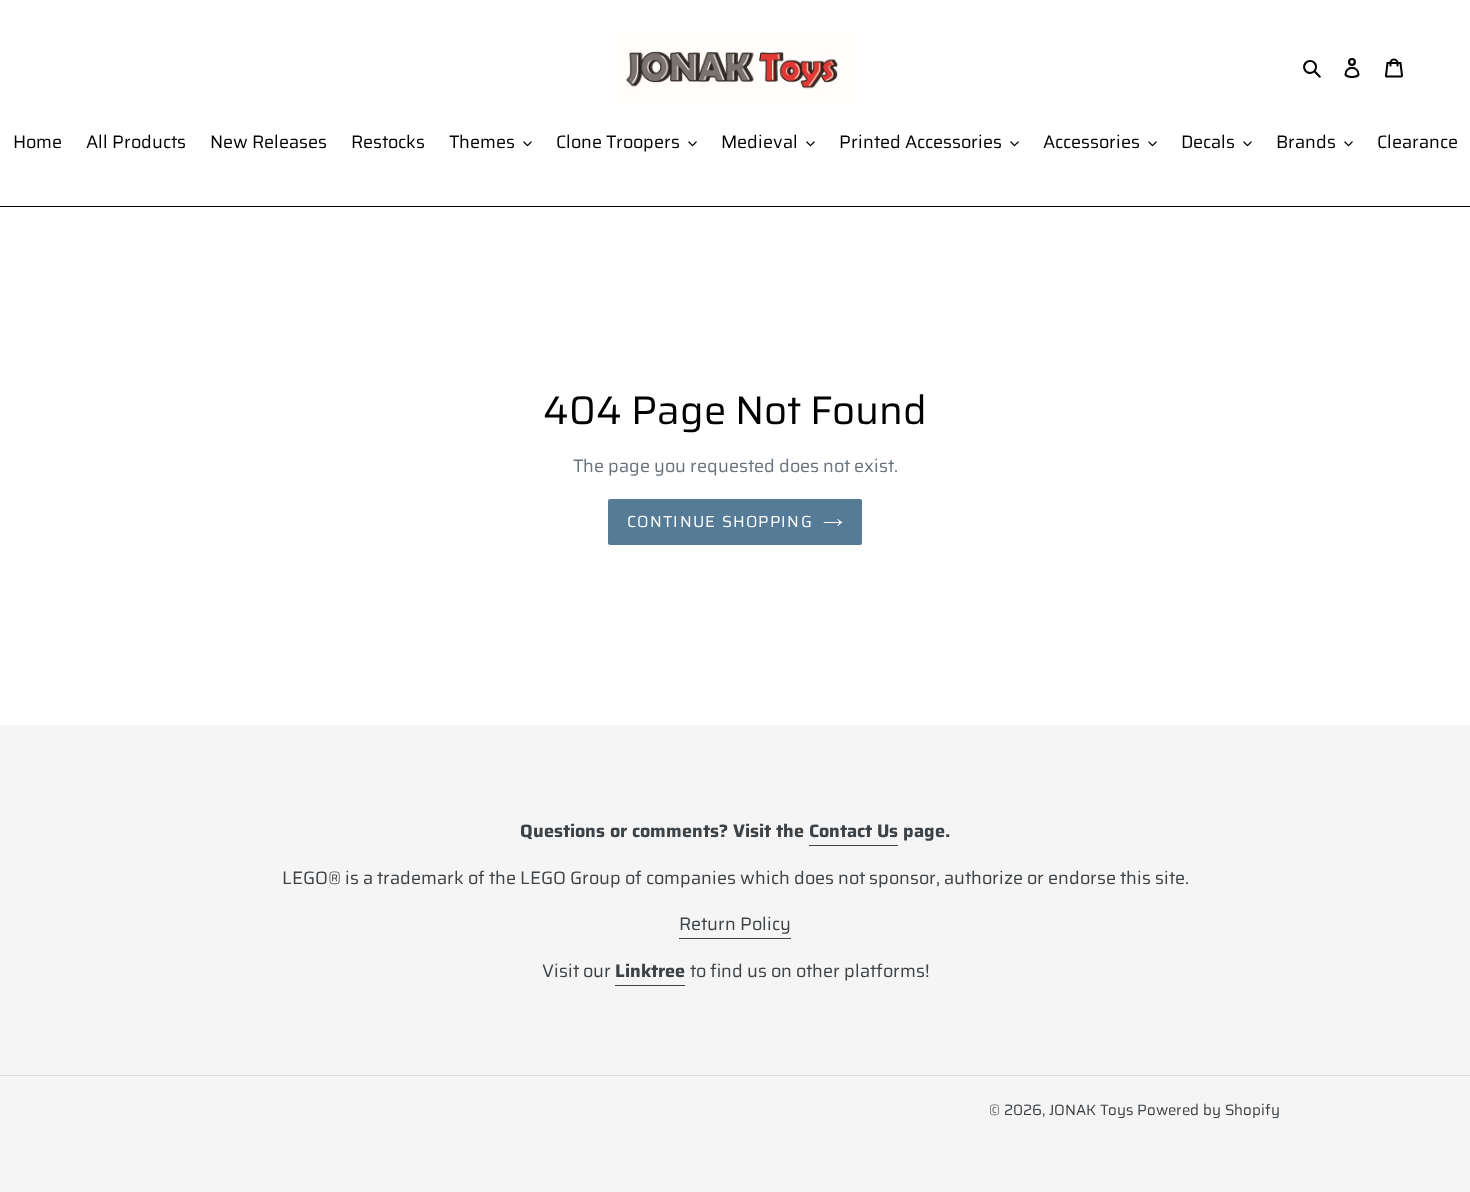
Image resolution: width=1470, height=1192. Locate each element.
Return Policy (735, 924)
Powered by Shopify (1208, 1110)
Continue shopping (720, 521)
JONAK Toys (1091, 1110)
